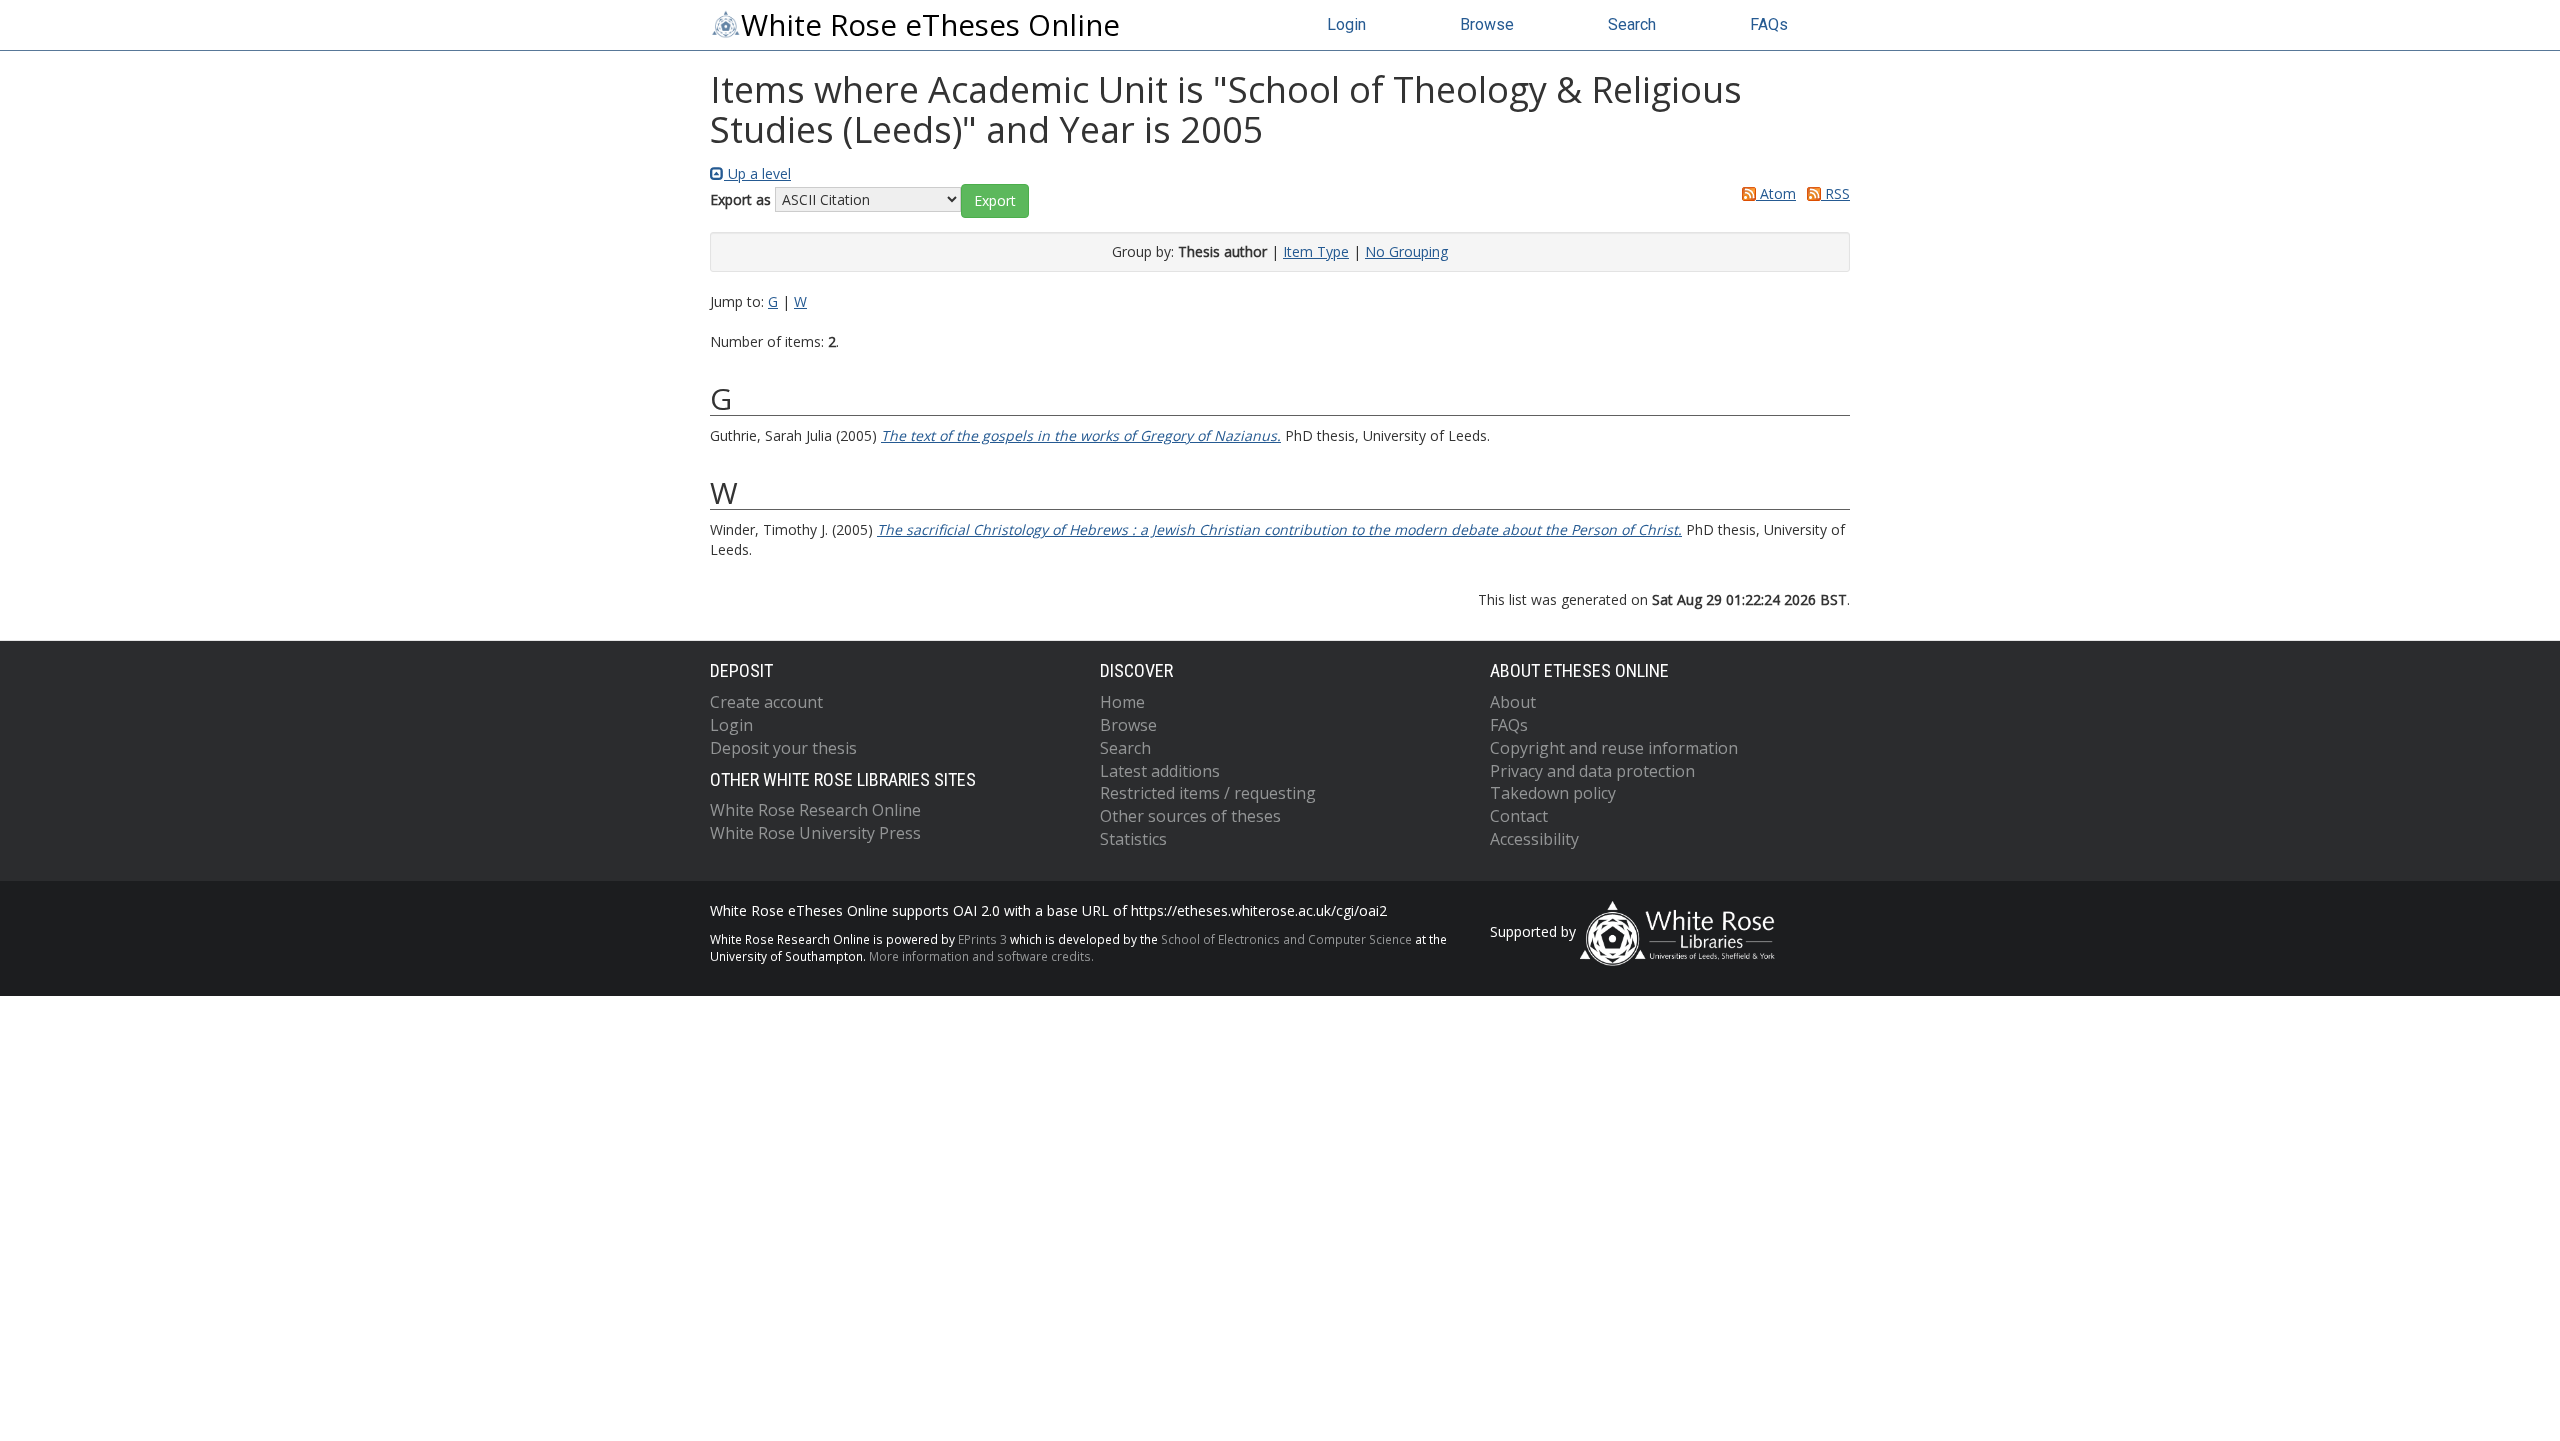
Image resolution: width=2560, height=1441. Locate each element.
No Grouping (1406, 251)
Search (1632, 24)
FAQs (1769, 24)
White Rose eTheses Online (930, 25)
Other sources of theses (1190, 816)
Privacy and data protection (1592, 771)
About (1513, 702)
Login (1346, 24)
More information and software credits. (981, 956)
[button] (995, 201)
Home (1122, 702)
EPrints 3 (982, 939)
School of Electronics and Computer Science (1286, 939)
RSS (1835, 193)
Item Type (1316, 251)
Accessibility (1534, 839)
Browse (1487, 24)
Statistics (1133, 839)
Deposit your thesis (783, 748)
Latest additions (1160, 771)
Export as (740, 199)
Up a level (757, 173)
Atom (1776, 193)
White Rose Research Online (815, 810)
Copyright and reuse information (1614, 748)
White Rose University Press (815, 833)
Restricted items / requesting (1208, 793)
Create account (766, 702)
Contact (1519, 816)
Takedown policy (1553, 793)
